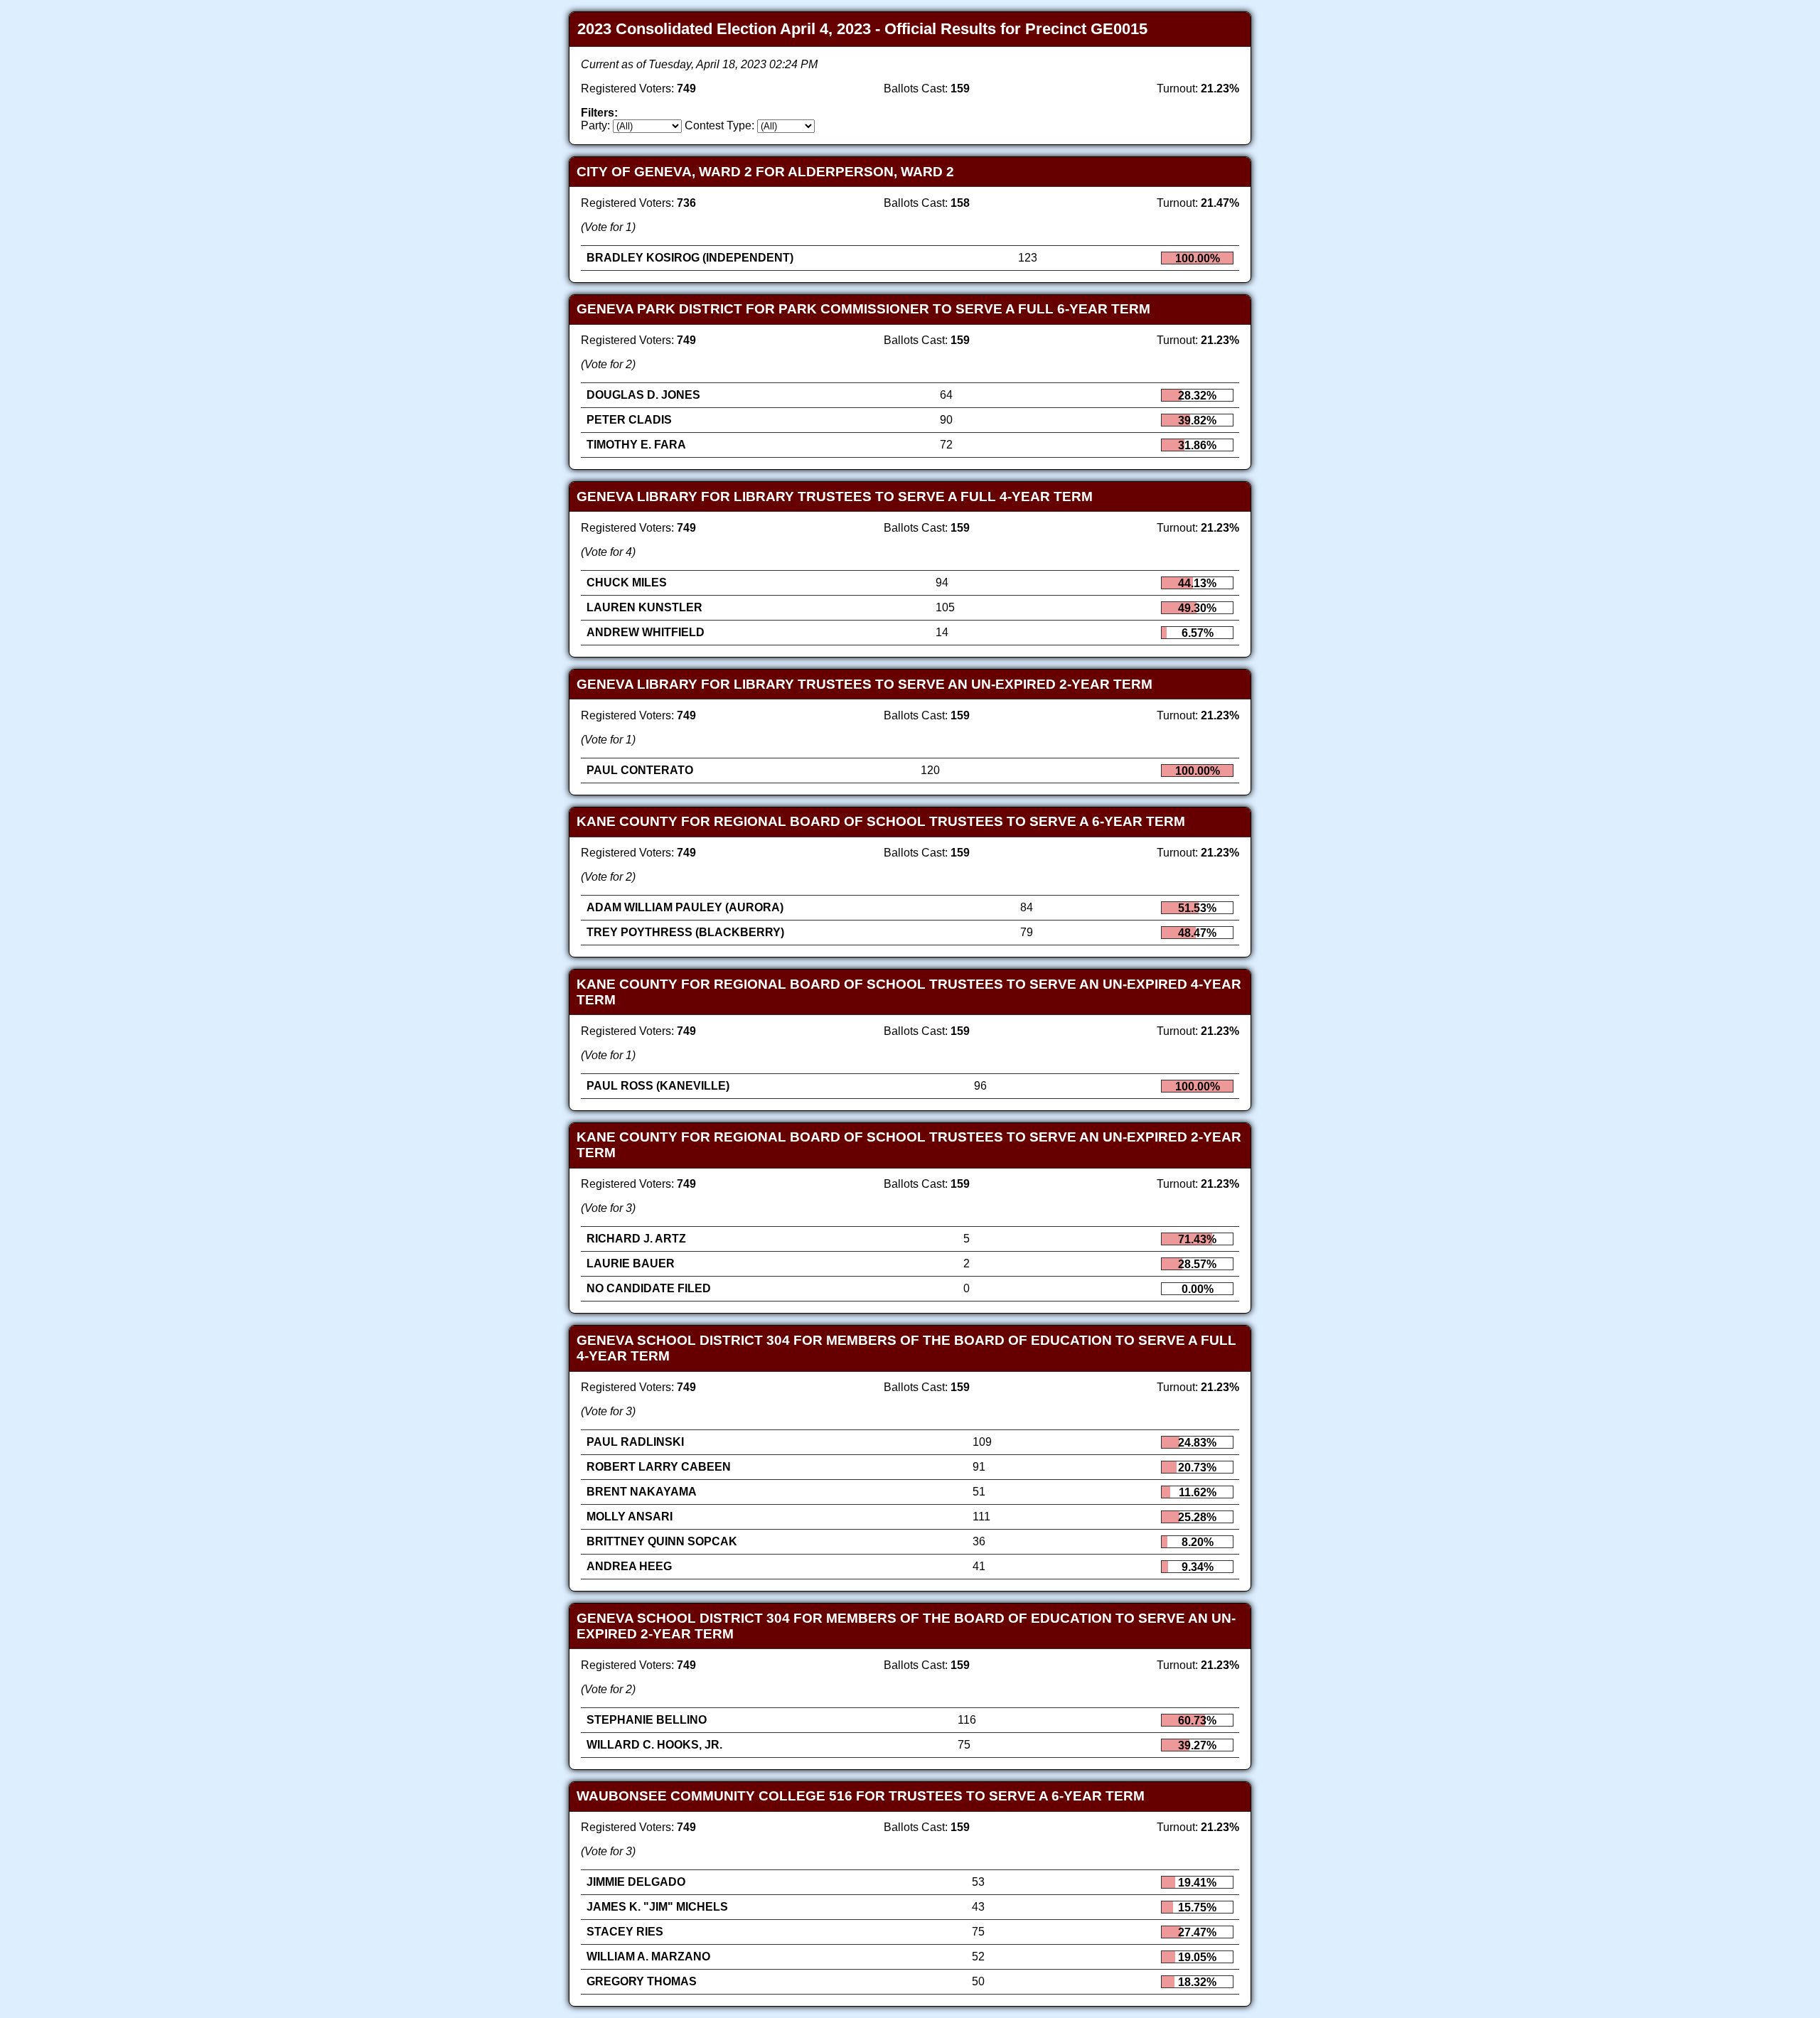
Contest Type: (719, 125)
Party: (595, 125)
